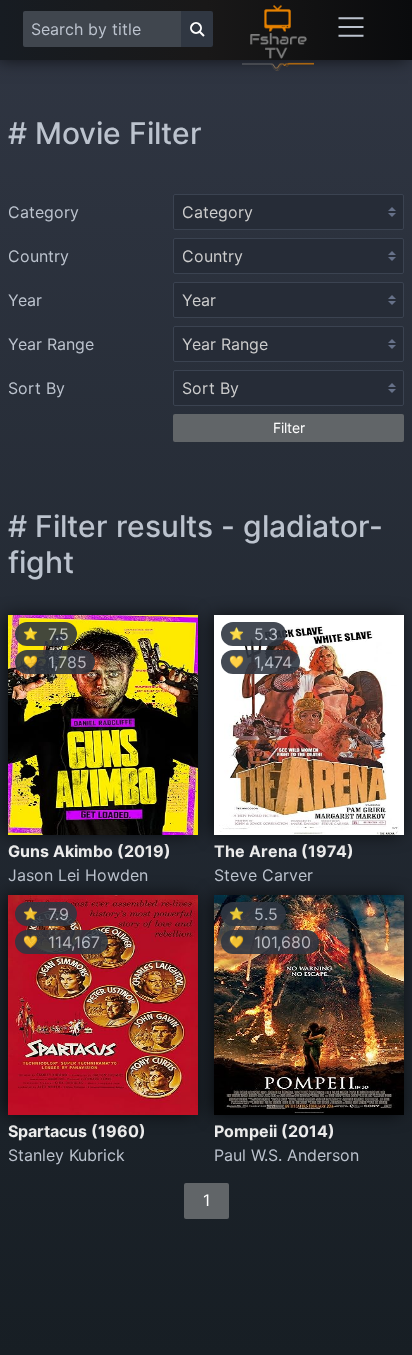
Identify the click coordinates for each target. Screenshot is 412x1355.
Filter (289, 427)
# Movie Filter (105, 133)
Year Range (51, 344)
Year (25, 300)
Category (43, 212)
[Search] (197, 29)
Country (38, 256)
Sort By (36, 388)
